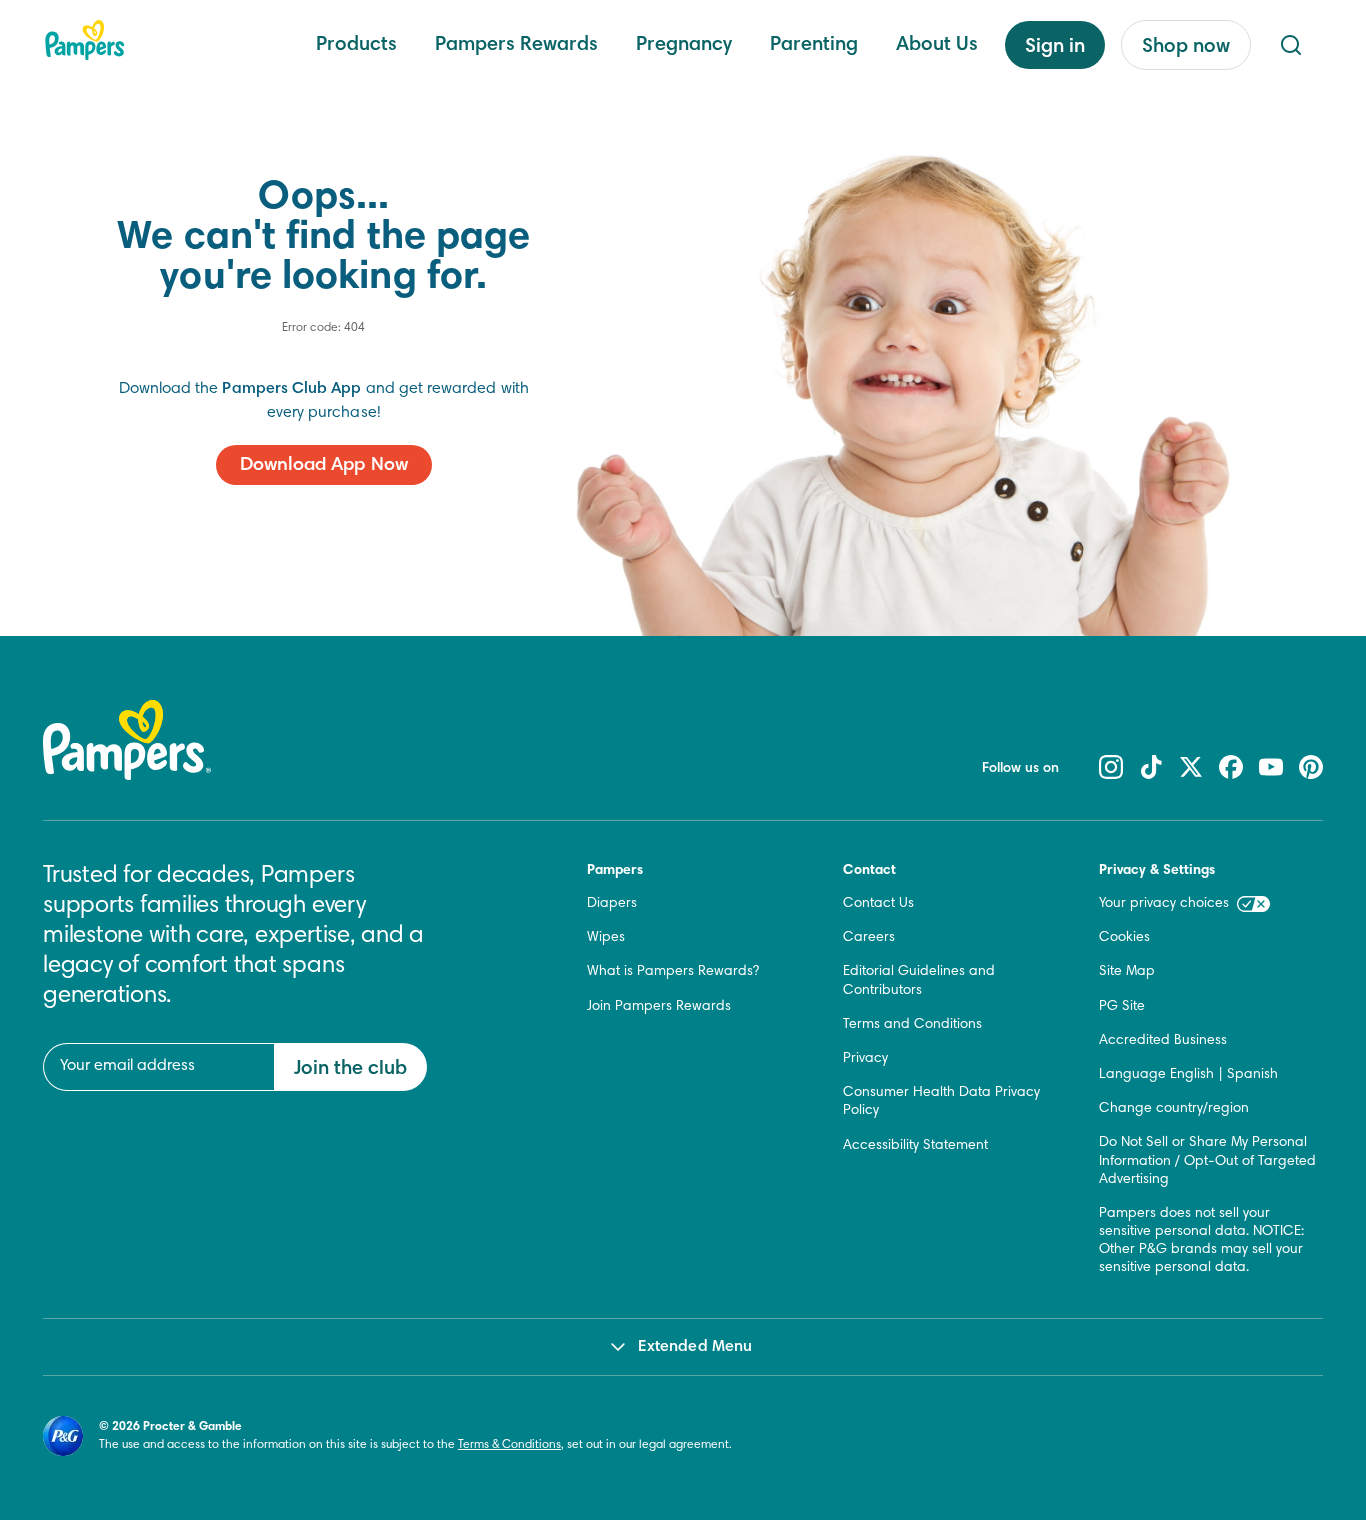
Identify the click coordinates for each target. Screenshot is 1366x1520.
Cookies (1124, 938)
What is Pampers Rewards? (673, 972)
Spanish (1252, 1075)
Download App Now (324, 465)
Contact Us (878, 904)
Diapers (612, 904)
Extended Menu (695, 1347)
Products (356, 45)
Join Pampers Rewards (659, 1007)
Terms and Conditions (912, 1025)
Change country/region (1174, 1109)
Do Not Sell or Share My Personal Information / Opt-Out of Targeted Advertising (1207, 1161)
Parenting (814, 45)
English (1192, 1075)
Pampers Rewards (516, 45)
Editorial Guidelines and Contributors (919, 981)
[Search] (1291, 45)
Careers (869, 938)
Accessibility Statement (915, 1146)
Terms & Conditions (509, 1445)
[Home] (85, 40)
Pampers (615, 871)
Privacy (865, 1059)
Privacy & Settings (1157, 871)
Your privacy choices (1164, 904)
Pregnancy (684, 45)
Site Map (1127, 972)
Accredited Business (1163, 1041)
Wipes (606, 938)
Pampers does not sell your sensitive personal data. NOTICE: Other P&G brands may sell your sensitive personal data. (1201, 1241)
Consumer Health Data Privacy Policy (941, 1102)
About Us (937, 45)
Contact (869, 871)
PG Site (1122, 1007)
